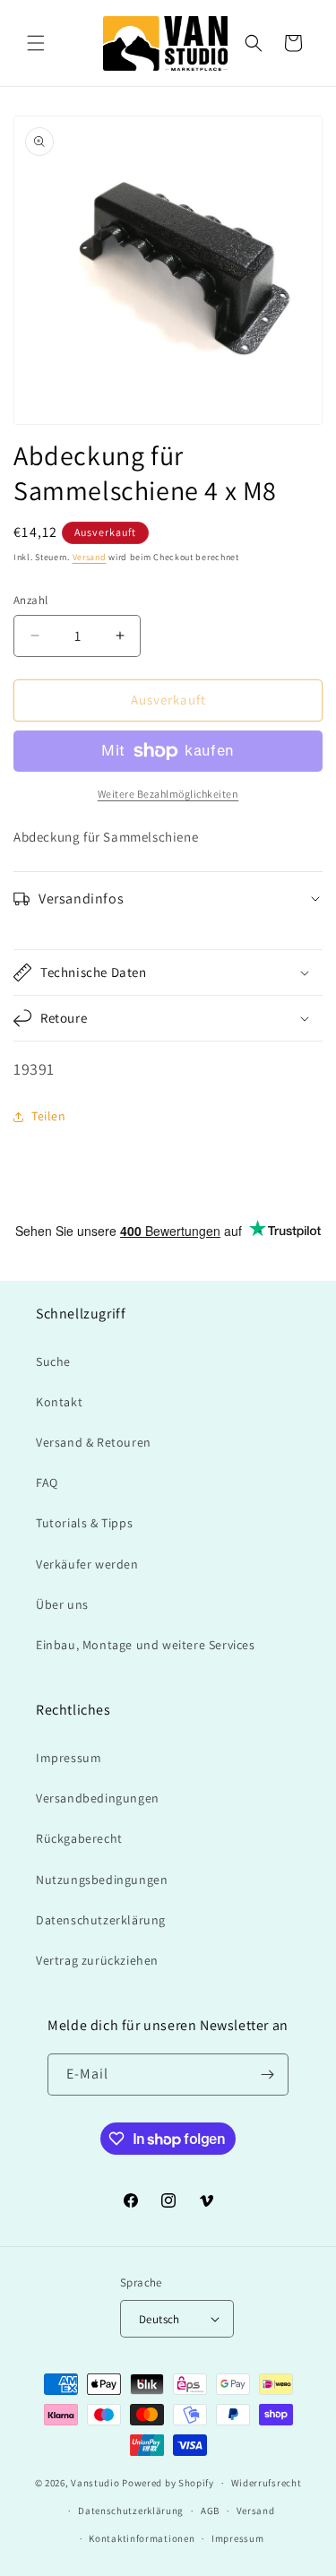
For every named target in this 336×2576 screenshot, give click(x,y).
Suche (53, 1361)
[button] (36, 43)
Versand (90, 557)
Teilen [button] (49, 1116)
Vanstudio (95, 2483)
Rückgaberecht (79, 1838)
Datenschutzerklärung (101, 1920)
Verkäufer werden (87, 1564)
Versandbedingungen (98, 1798)
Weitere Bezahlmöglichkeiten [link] (168, 794)
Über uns (62, 1604)
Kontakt (59, 1402)
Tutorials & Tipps (84, 1523)
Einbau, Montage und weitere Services (146, 1645)
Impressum (69, 1758)
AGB (210, 2511)
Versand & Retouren (94, 1442)
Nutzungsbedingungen (102, 1880)
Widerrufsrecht (267, 2483)
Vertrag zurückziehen (97, 1960)
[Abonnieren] (268, 2075)
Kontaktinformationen (142, 2538)
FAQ (47, 1482)
